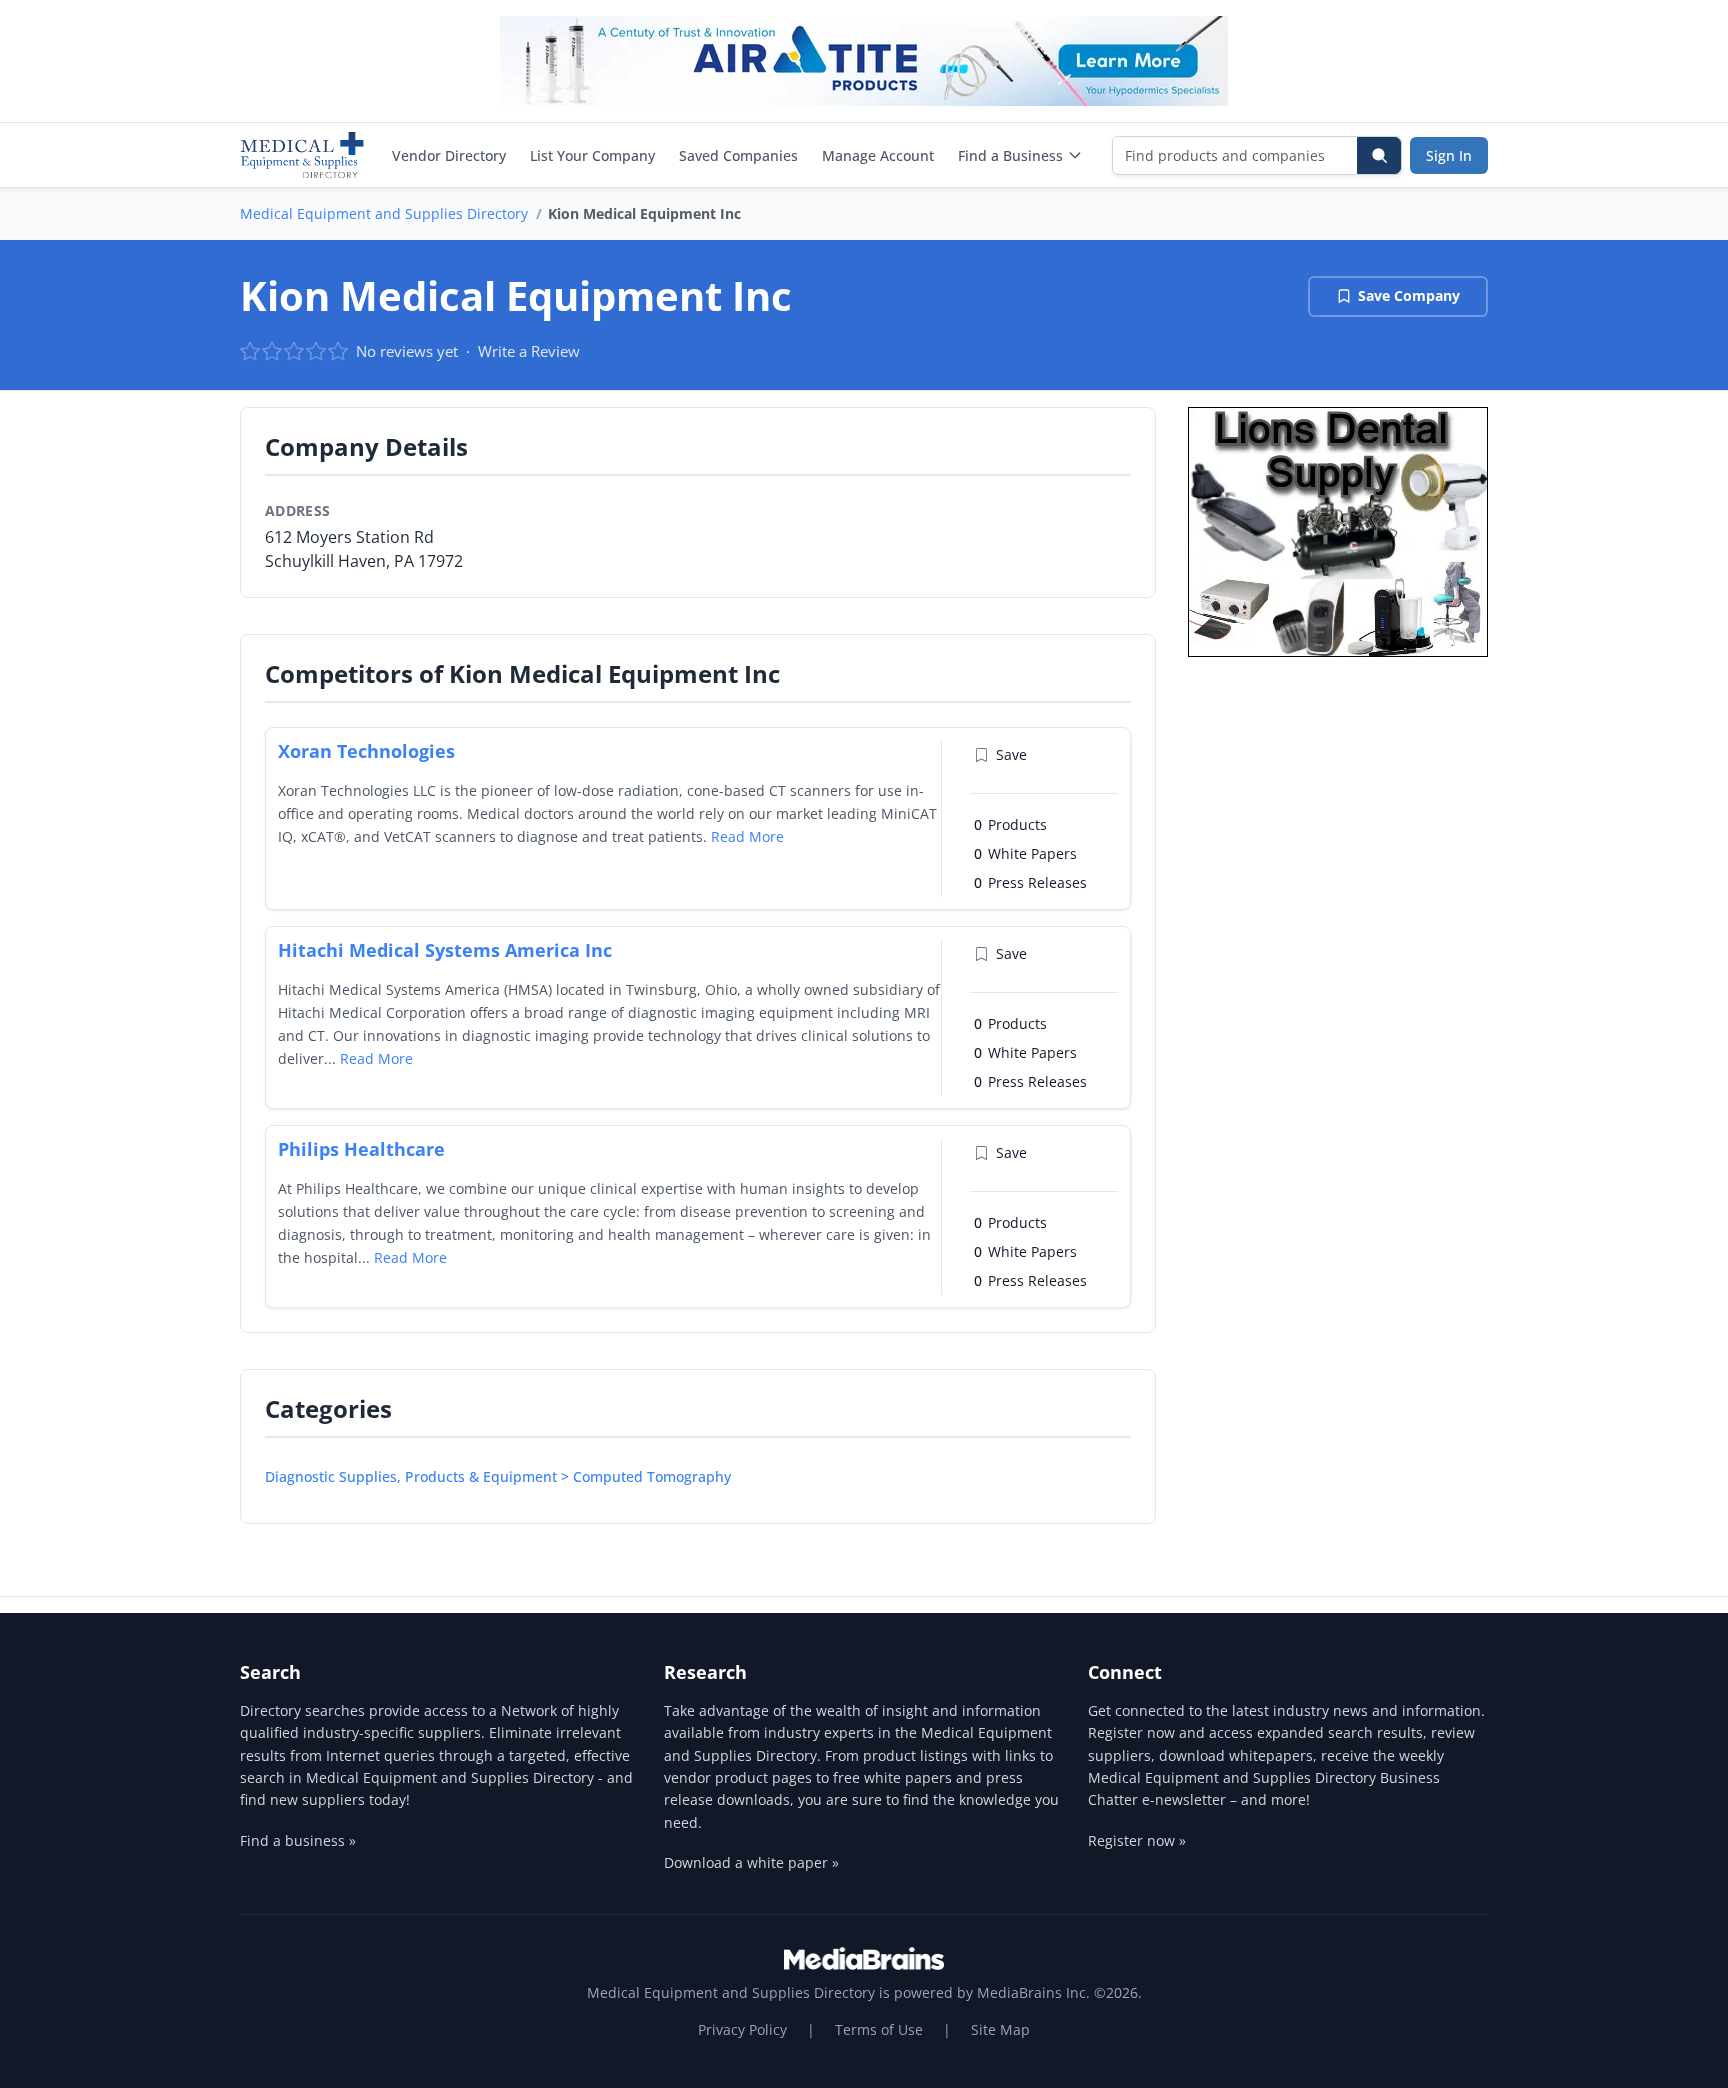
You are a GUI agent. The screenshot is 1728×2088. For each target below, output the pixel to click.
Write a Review (529, 351)
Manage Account (878, 155)
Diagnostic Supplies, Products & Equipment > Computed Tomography (498, 1476)
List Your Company (592, 155)
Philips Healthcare (361, 1149)
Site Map (1000, 2029)
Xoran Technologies (366, 751)
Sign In (1449, 155)
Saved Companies (738, 155)
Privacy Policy (742, 2029)
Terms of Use (879, 2029)
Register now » (1137, 1840)
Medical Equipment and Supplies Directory (384, 213)
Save (1011, 754)
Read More (747, 836)
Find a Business (1010, 155)
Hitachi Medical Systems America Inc (445, 950)
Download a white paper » (751, 1862)
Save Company (1409, 295)
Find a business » (298, 1840)
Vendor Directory (449, 155)
